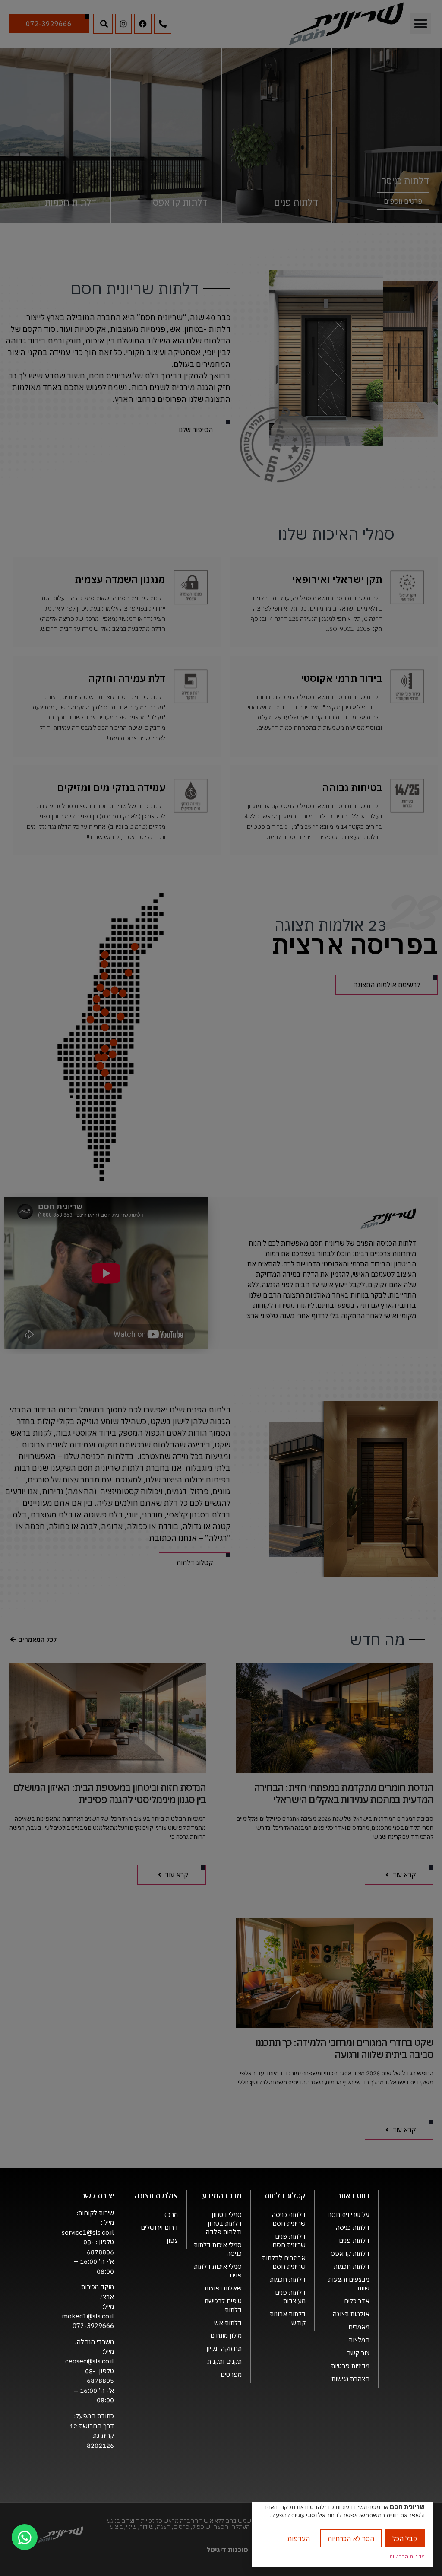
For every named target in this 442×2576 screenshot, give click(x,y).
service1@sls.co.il (88, 2232)
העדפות (299, 2538)
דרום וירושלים (159, 2228)
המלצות (359, 2340)
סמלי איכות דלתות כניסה (218, 2249)
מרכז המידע (222, 2196)
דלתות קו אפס (350, 2253)
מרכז (171, 2215)
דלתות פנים (354, 2240)
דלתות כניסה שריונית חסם (289, 2219)
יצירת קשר (98, 2196)
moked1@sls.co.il (88, 2316)
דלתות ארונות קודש (288, 2318)
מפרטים (231, 2374)
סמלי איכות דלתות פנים (218, 2271)
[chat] (25, 2537)
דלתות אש (228, 2323)
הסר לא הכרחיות (351, 2538)
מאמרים (359, 2327)
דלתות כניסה (352, 2228)
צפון (172, 2240)
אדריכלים (357, 2301)
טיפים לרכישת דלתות (223, 2305)
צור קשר (358, 2353)
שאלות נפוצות (223, 2288)
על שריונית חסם (348, 2215)
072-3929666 (93, 2326)
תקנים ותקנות (224, 2361)
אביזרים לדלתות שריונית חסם (284, 2262)
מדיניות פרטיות (350, 2366)
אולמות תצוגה (351, 2314)
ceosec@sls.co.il (90, 2361)
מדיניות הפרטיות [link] (407, 2556)
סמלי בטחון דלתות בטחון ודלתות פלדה (224, 2223)
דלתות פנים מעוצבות (290, 2297)
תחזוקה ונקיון (224, 2349)
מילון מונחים (226, 2336)
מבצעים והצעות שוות (349, 2284)
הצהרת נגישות (350, 2379)
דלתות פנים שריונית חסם (289, 2240)
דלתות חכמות (352, 2266)
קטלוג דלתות (285, 2196)
